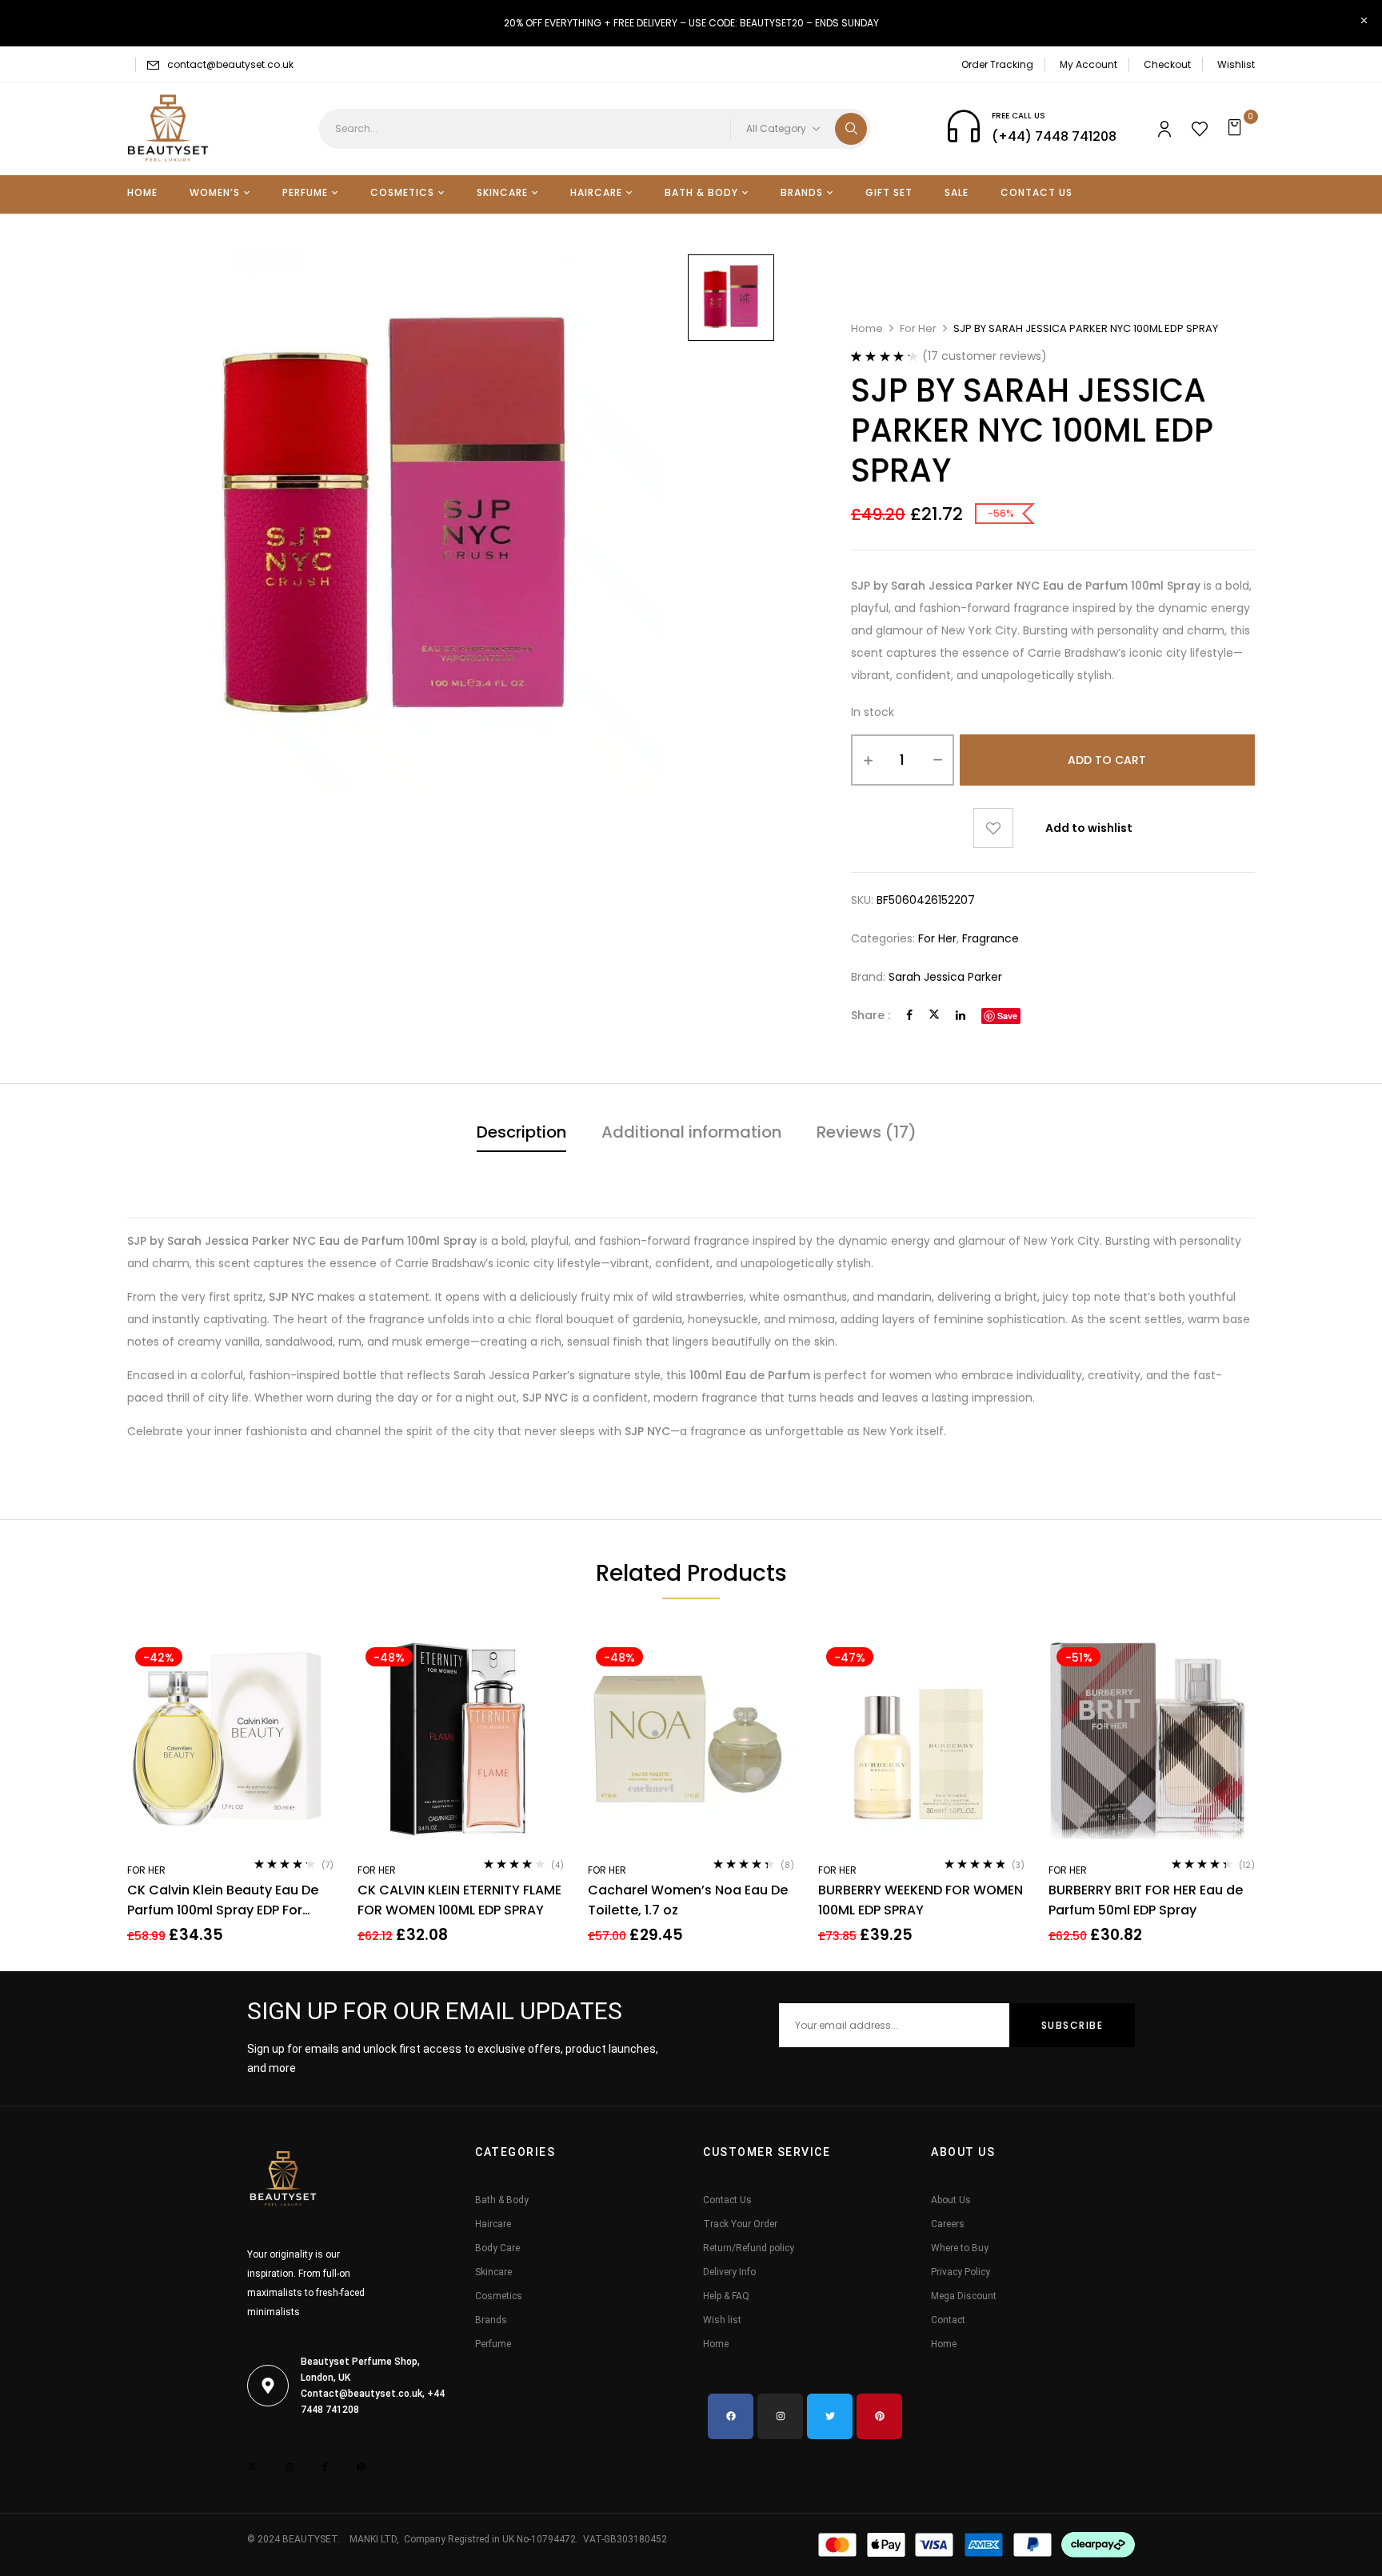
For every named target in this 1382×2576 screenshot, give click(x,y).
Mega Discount (964, 2296)
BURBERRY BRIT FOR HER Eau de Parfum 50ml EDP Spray (1146, 1900)
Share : (871, 1015)
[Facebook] (909, 1015)
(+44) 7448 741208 (1054, 136)
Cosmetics (499, 2296)
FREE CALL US (1019, 116)
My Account (1088, 64)
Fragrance (991, 938)
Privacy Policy (961, 2272)
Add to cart (1107, 760)
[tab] (521, 1134)
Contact (948, 2320)
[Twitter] (934, 1015)
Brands (491, 2320)
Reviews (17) (867, 1132)
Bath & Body (502, 2200)
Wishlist (1236, 64)
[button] (1237, 129)
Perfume (493, 2344)
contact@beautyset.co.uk (230, 64)
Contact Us (727, 2200)
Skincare (493, 2272)
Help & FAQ (726, 2296)
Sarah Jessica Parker (945, 977)
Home (867, 328)
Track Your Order (740, 2224)
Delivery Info (729, 2272)
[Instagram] (780, 2416)
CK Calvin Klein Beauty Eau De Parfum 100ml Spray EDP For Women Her (223, 1900)
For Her (918, 328)
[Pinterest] (879, 2416)
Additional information (691, 1132)
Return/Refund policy (749, 2248)
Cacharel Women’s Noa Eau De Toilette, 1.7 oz (688, 1900)
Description (521, 1132)
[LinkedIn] (961, 1015)
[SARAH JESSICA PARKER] (731, 298)
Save (1007, 1016)
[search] (851, 129)
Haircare (493, 2224)
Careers (948, 2224)
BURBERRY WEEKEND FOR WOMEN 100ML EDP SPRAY (921, 1900)
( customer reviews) (985, 356)
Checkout (1167, 64)
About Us (951, 2200)
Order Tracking (997, 64)
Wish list (722, 2320)
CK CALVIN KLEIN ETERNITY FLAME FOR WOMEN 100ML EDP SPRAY (459, 1900)
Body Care (497, 2248)
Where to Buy (960, 2248)
